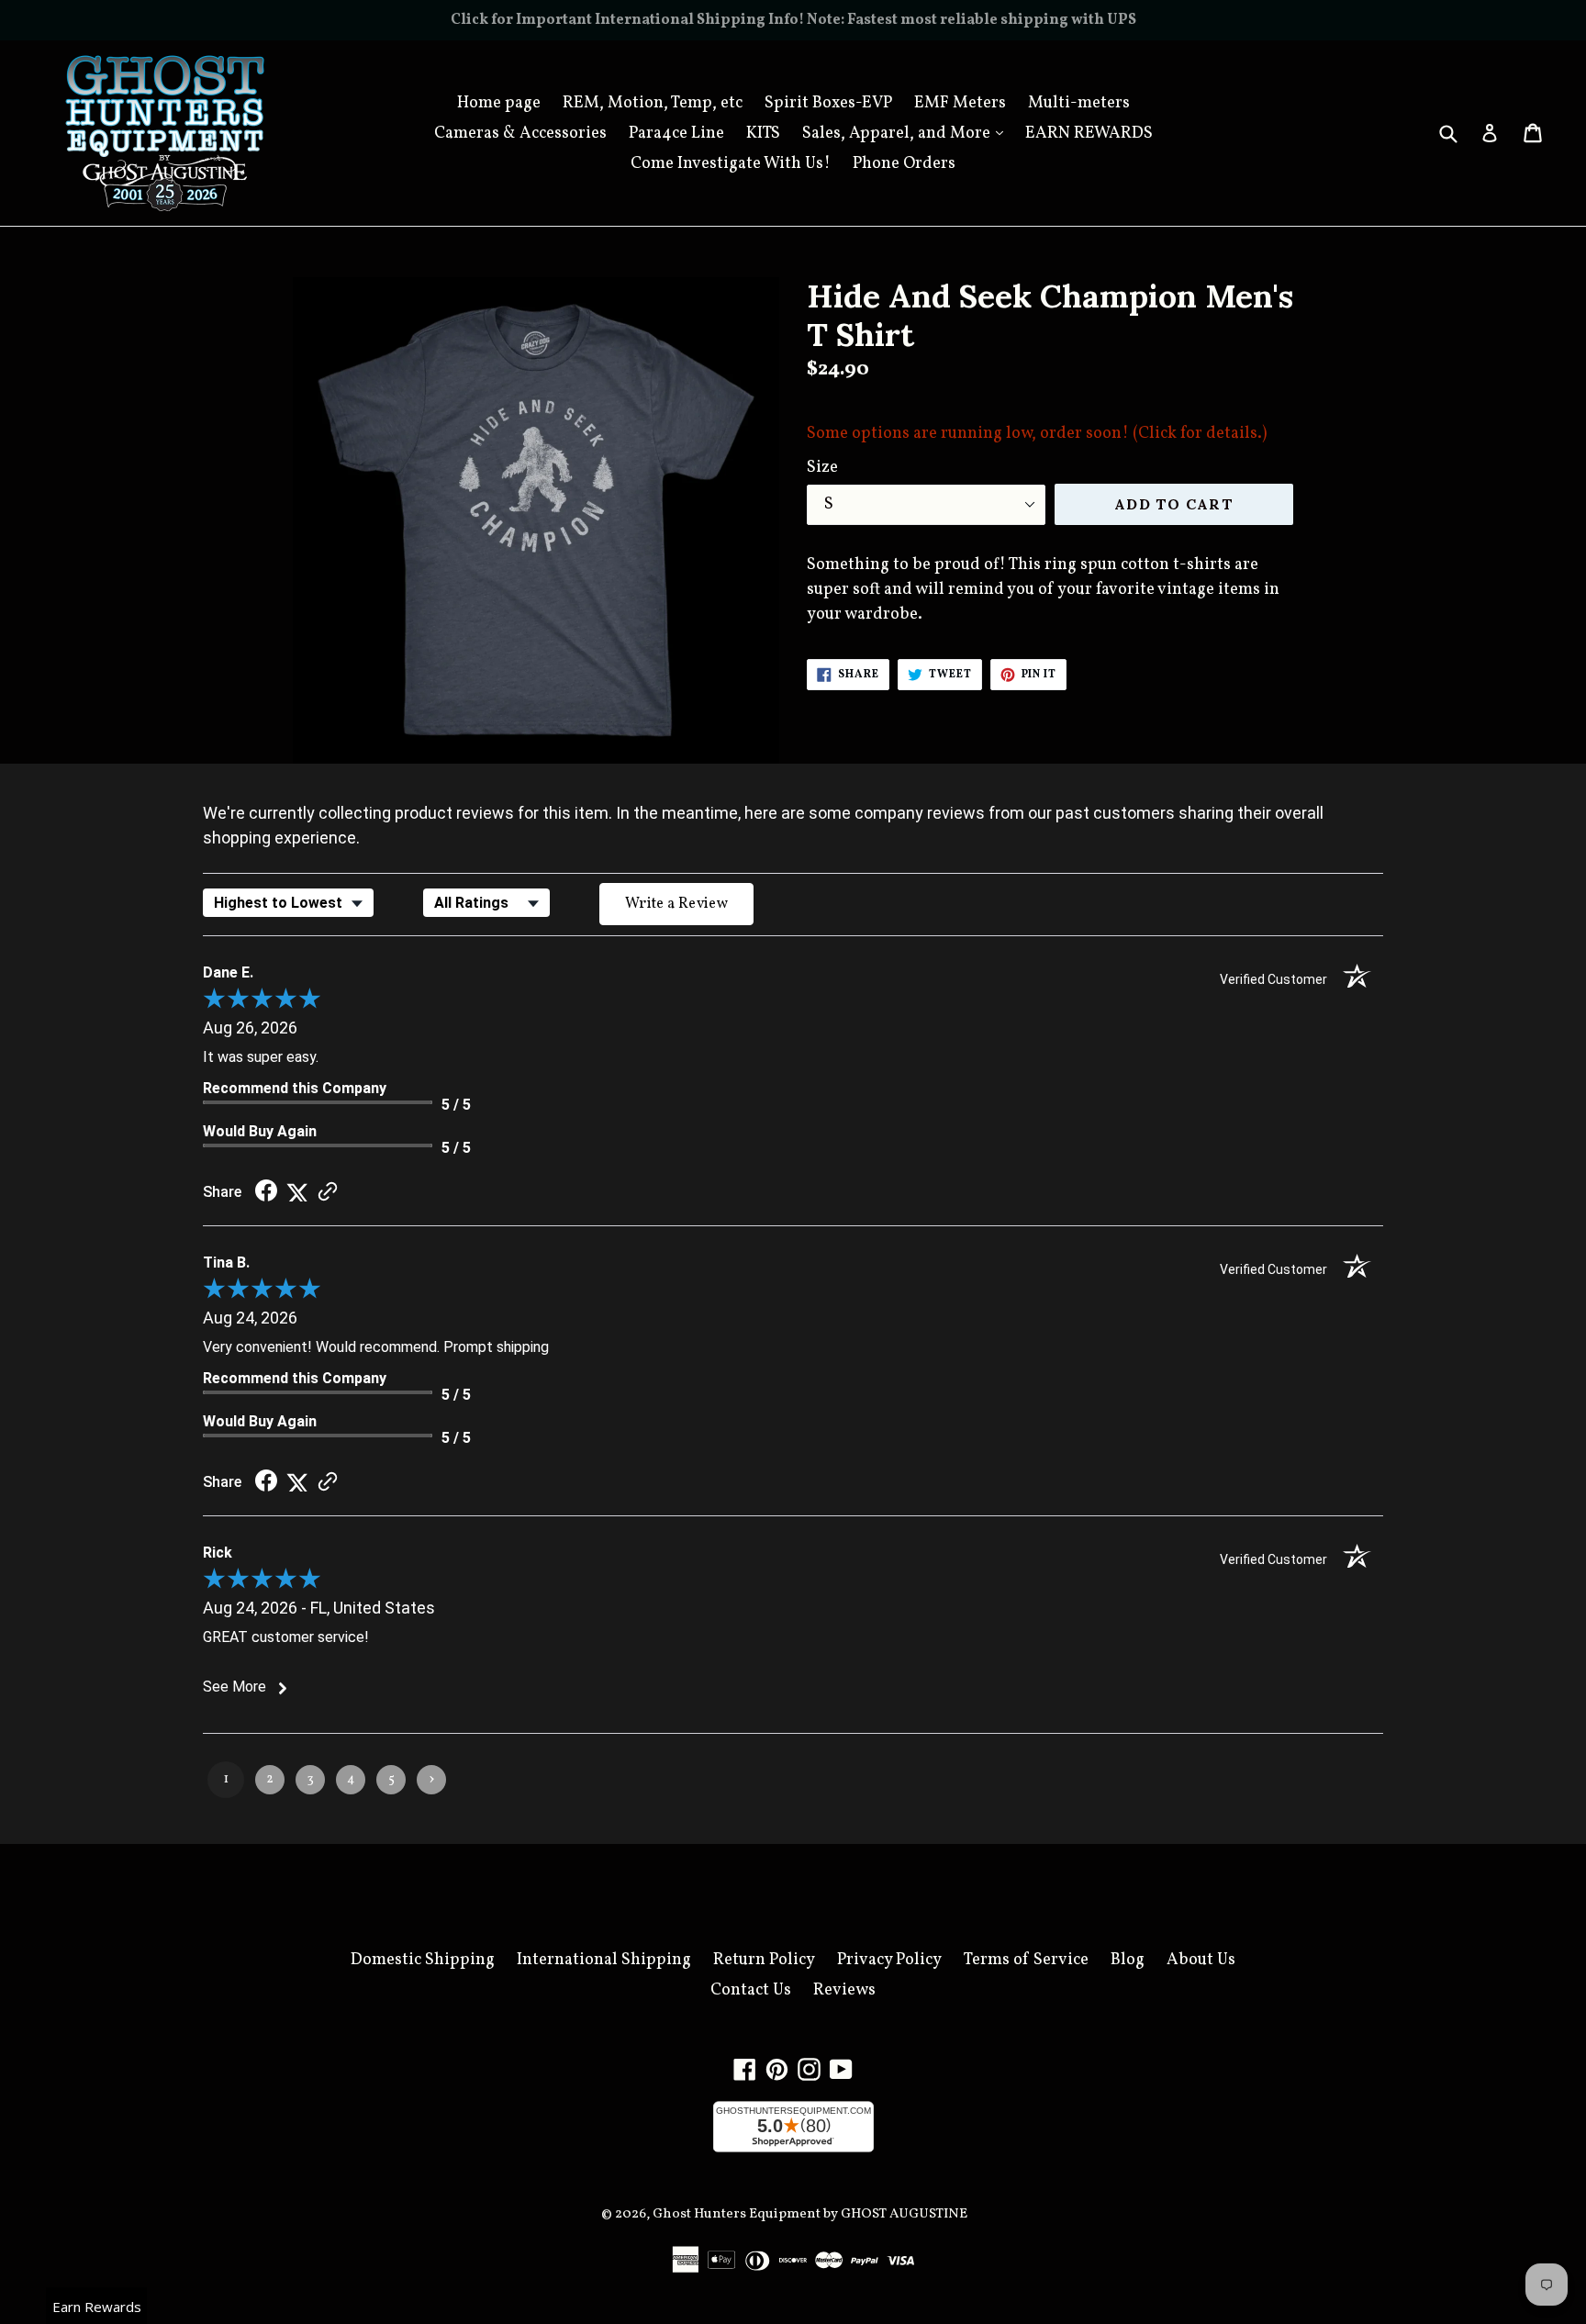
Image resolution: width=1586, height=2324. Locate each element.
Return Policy (764, 1960)
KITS (763, 134)
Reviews (844, 1990)
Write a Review (676, 904)
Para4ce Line (676, 134)
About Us (1201, 1960)
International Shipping (604, 1960)
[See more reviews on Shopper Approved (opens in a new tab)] (328, 1192)
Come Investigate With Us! (731, 164)
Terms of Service (1026, 1960)
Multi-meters (1079, 103)
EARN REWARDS (1089, 134)
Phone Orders (904, 164)
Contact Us (751, 1990)
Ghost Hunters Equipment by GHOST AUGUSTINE (810, 2214)
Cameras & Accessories (520, 134)
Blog (1128, 1960)
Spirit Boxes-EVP (828, 103)
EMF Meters (960, 103)
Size (822, 468)
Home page (499, 103)
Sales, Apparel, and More (907, 133)
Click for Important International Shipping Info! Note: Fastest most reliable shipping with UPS (793, 20)
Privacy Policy (889, 1960)
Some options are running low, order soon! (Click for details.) (1037, 439)
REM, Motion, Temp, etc (653, 103)
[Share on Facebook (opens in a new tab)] (266, 1192)
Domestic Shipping (423, 1960)
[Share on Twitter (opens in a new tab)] (297, 1192)
